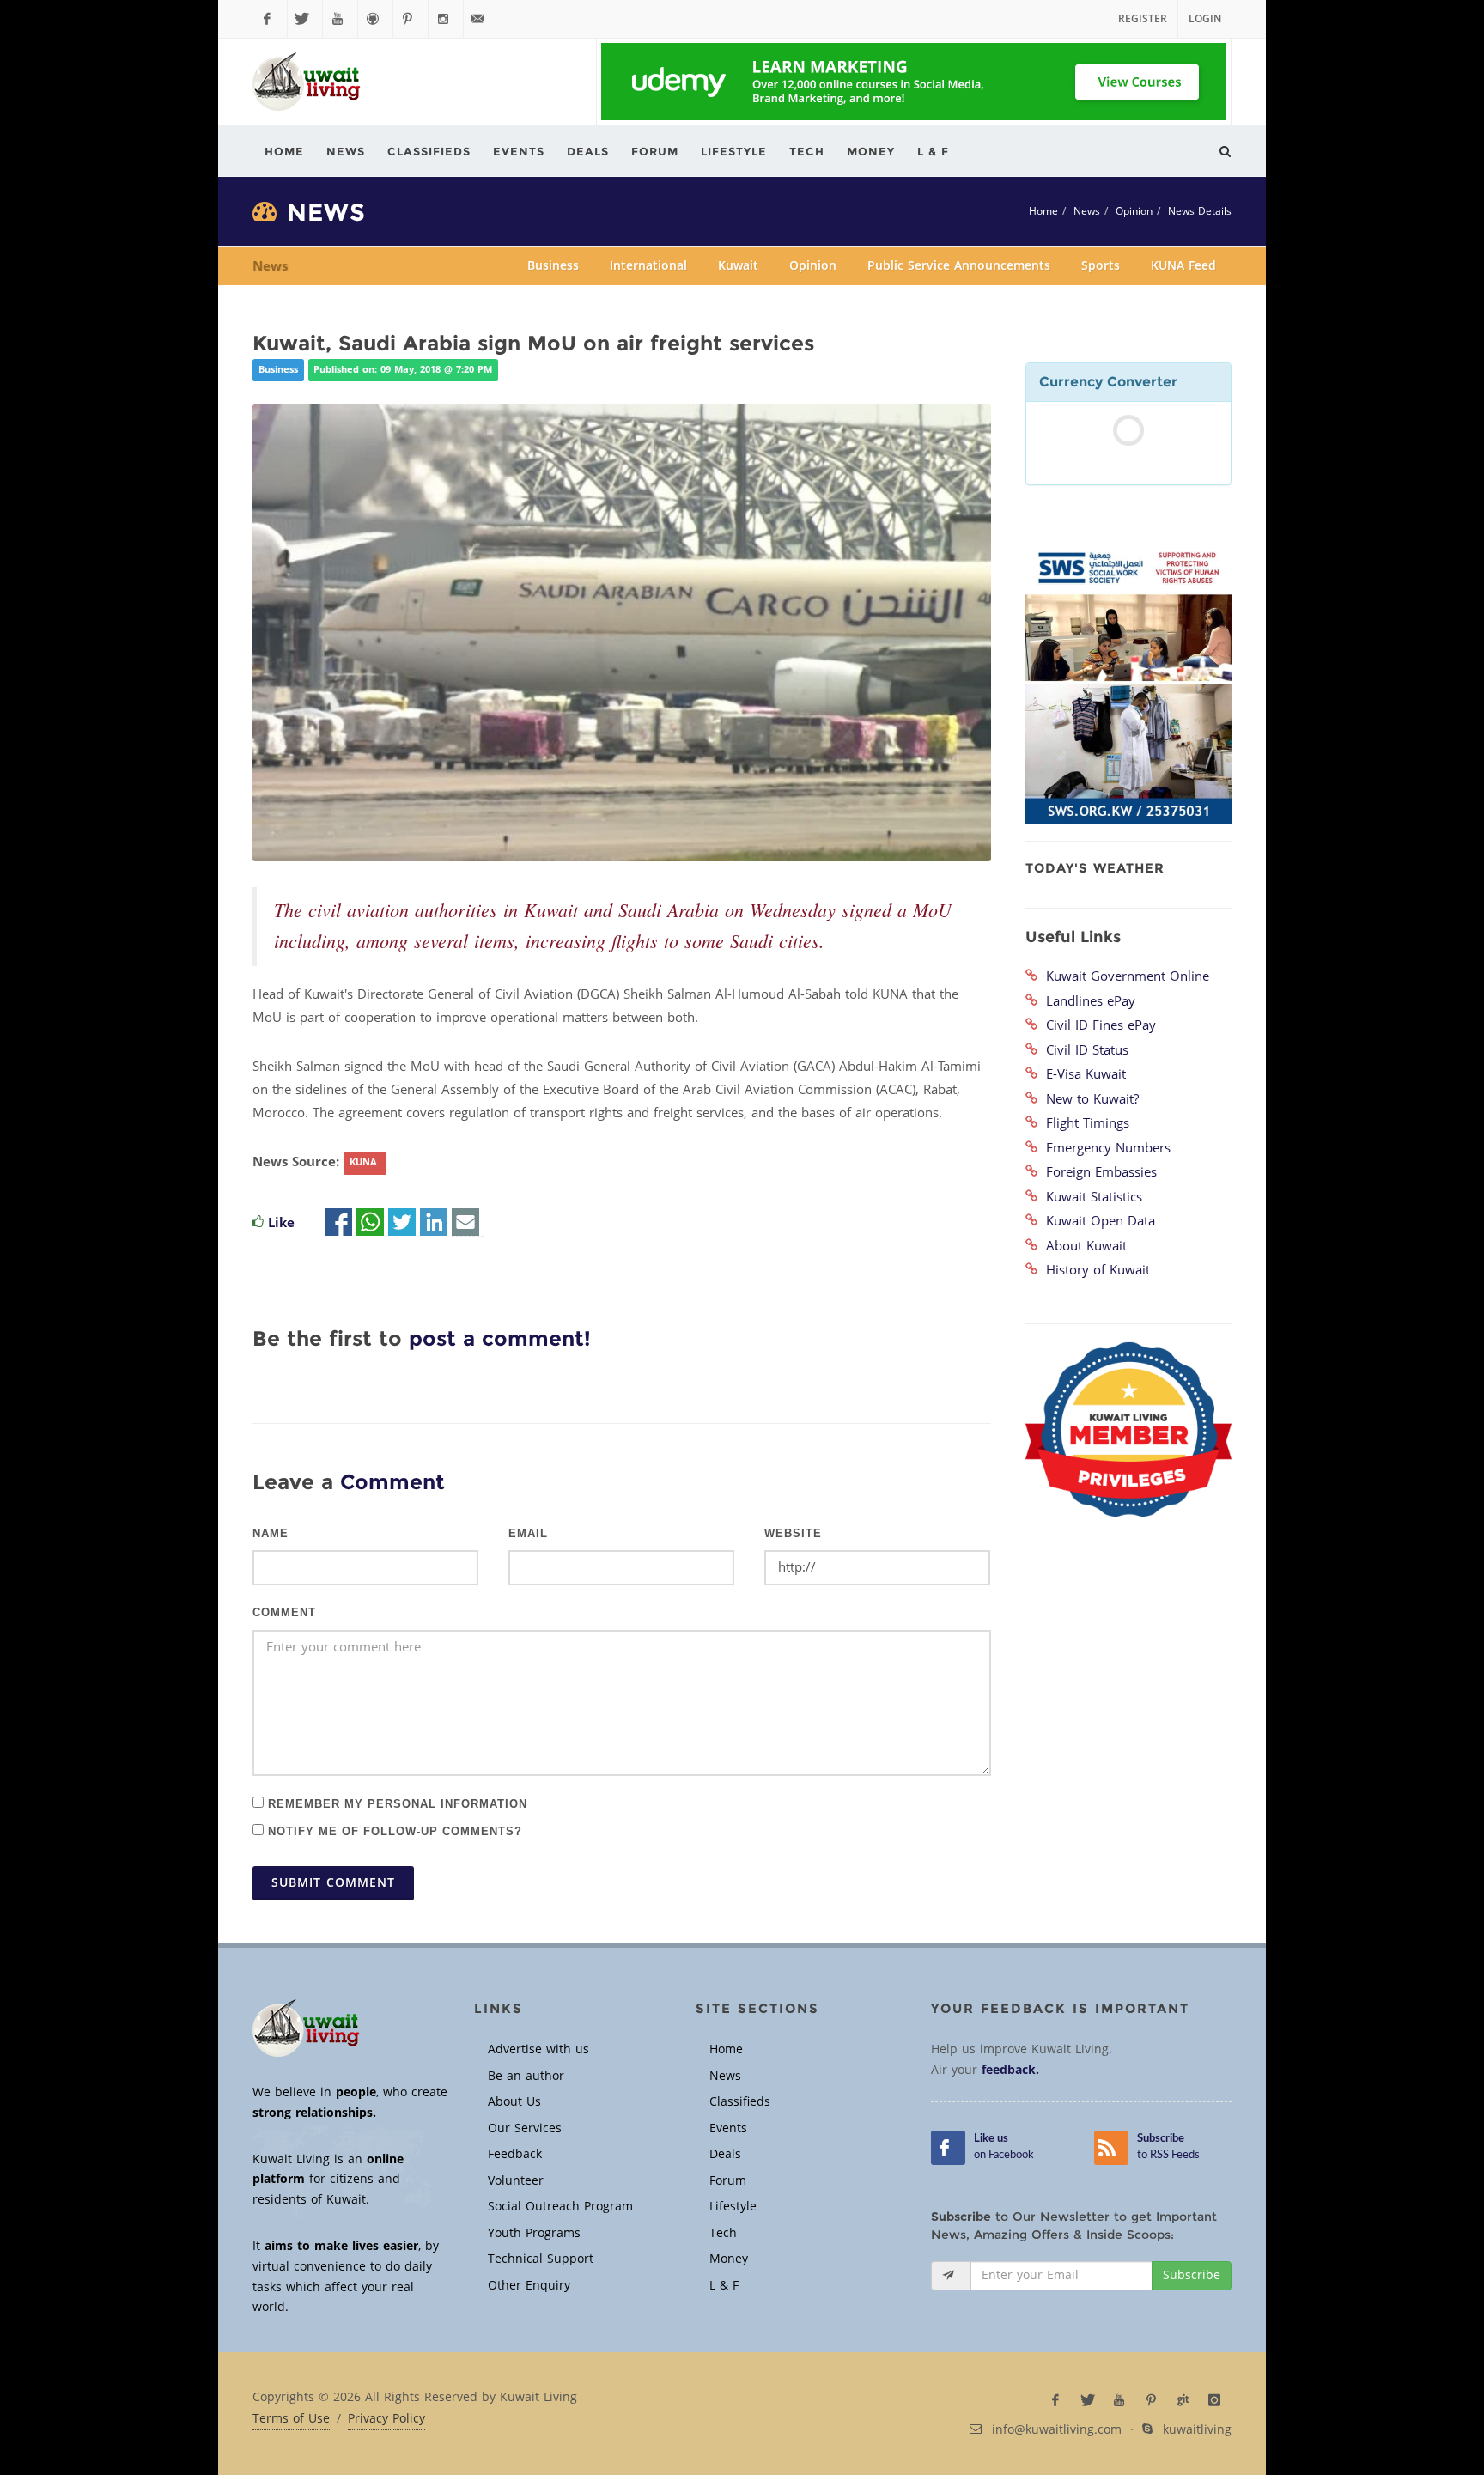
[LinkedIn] (434, 1223)
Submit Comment (333, 1883)
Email (528, 1534)
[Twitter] (305, 19)
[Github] (375, 19)
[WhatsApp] (370, 1223)
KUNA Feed (1183, 266)
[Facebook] (270, 19)
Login (1205, 19)
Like (281, 1223)
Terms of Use (291, 2419)
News (1087, 211)
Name (271, 1534)
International (648, 266)
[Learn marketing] (914, 82)
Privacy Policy (386, 2419)
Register (1143, 19)
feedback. (1010, 2070)
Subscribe (1192, 2275)
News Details (1200, 211)
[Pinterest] (411, 19)
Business (553, 266)
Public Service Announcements (959, 266)
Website (793, 1534)
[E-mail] (465, 1223)
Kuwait (738, 266)
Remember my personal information (395, 1803)
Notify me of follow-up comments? (393, 1830)
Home (1043, 211)
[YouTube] (340, 19)
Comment (284, 1613)
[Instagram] (446, 19)
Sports (1101, 266)
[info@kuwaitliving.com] (481, 19)
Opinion (1134, 211)
